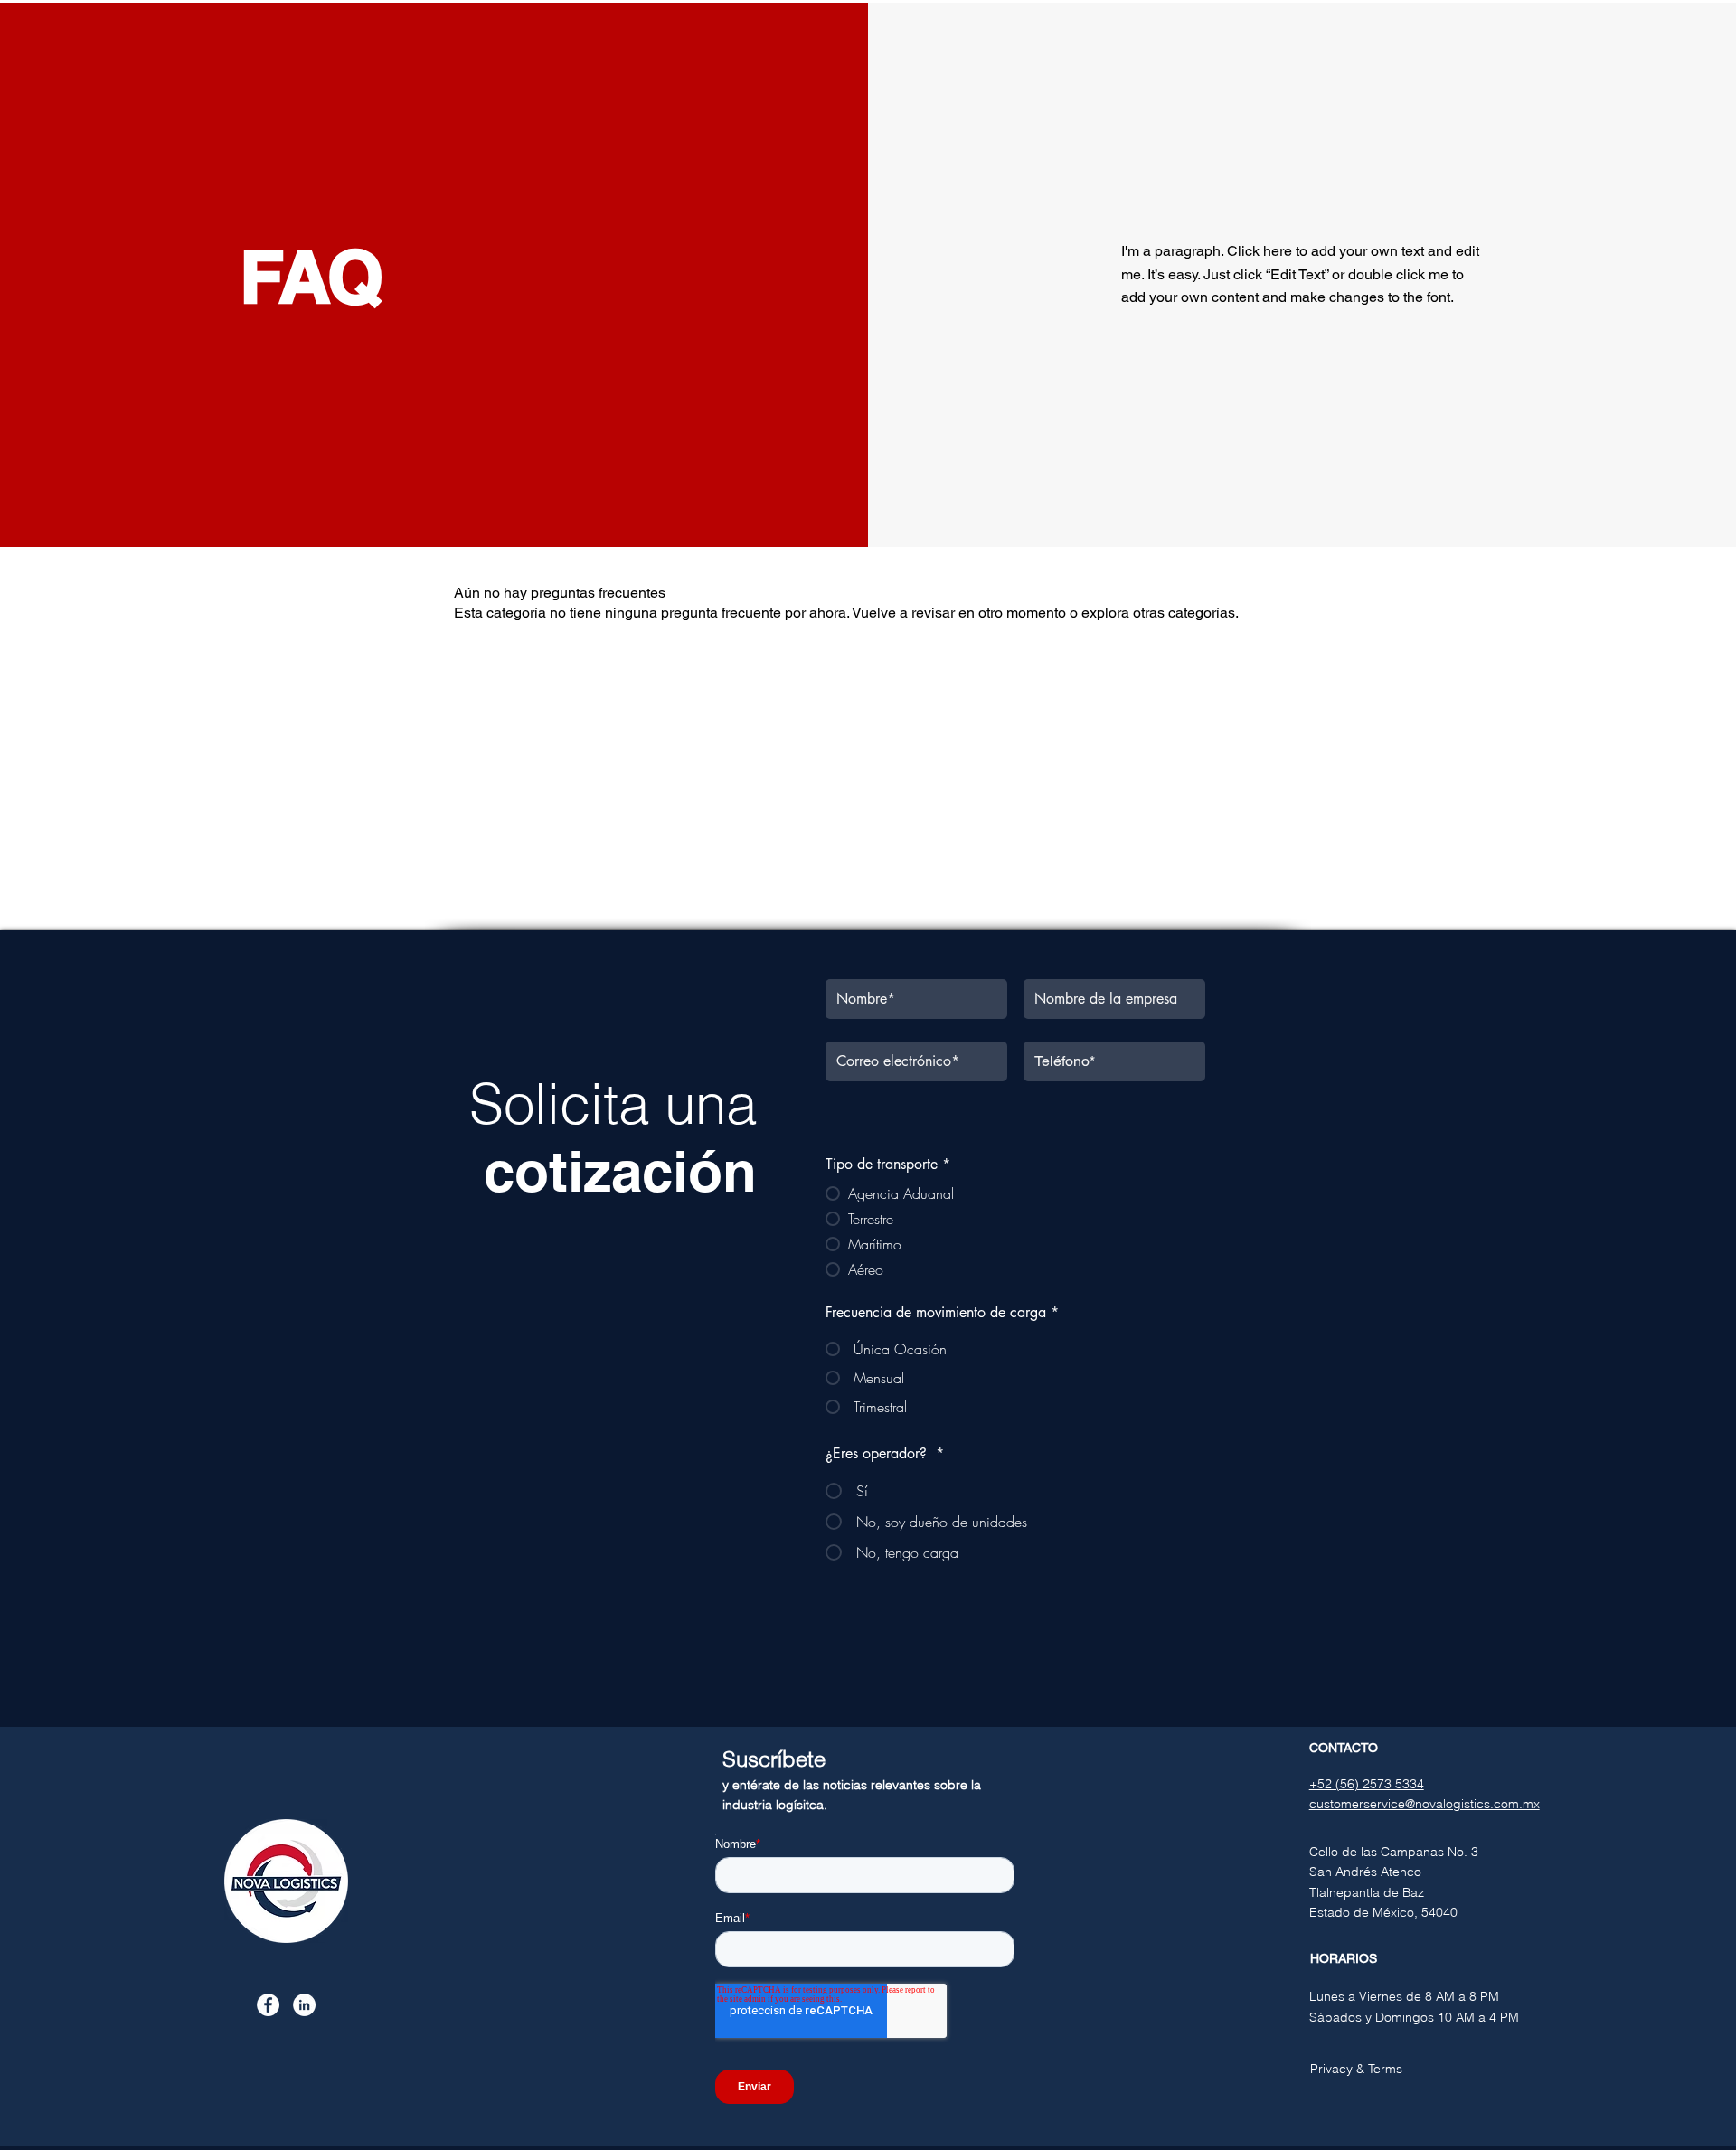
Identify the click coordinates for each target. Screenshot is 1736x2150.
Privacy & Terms (1356, 2069)
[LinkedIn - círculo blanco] (304, 2005)
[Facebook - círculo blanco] (268, 2005)
